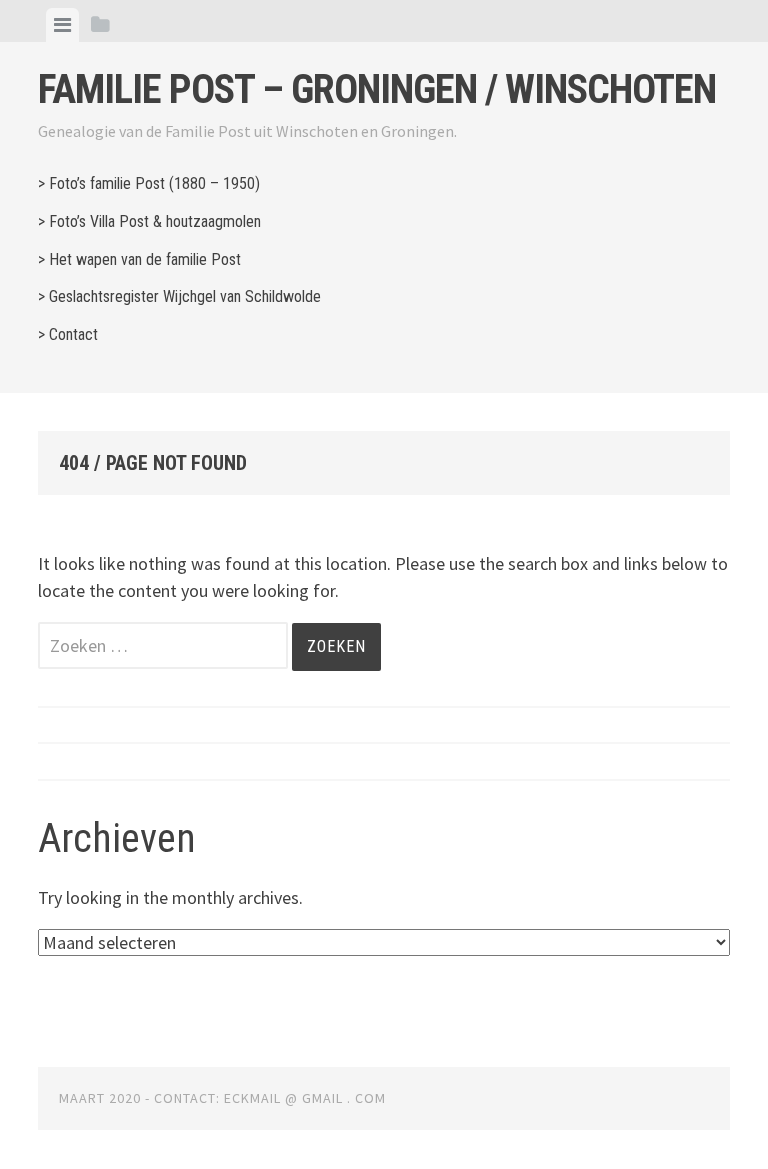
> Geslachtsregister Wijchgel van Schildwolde (179, 296)
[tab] (62, 25)
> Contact (68, 334)
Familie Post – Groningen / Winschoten (377, 89)
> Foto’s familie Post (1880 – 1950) (149, 183)
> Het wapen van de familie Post (139, 259)
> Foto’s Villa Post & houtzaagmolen (149, 221)
